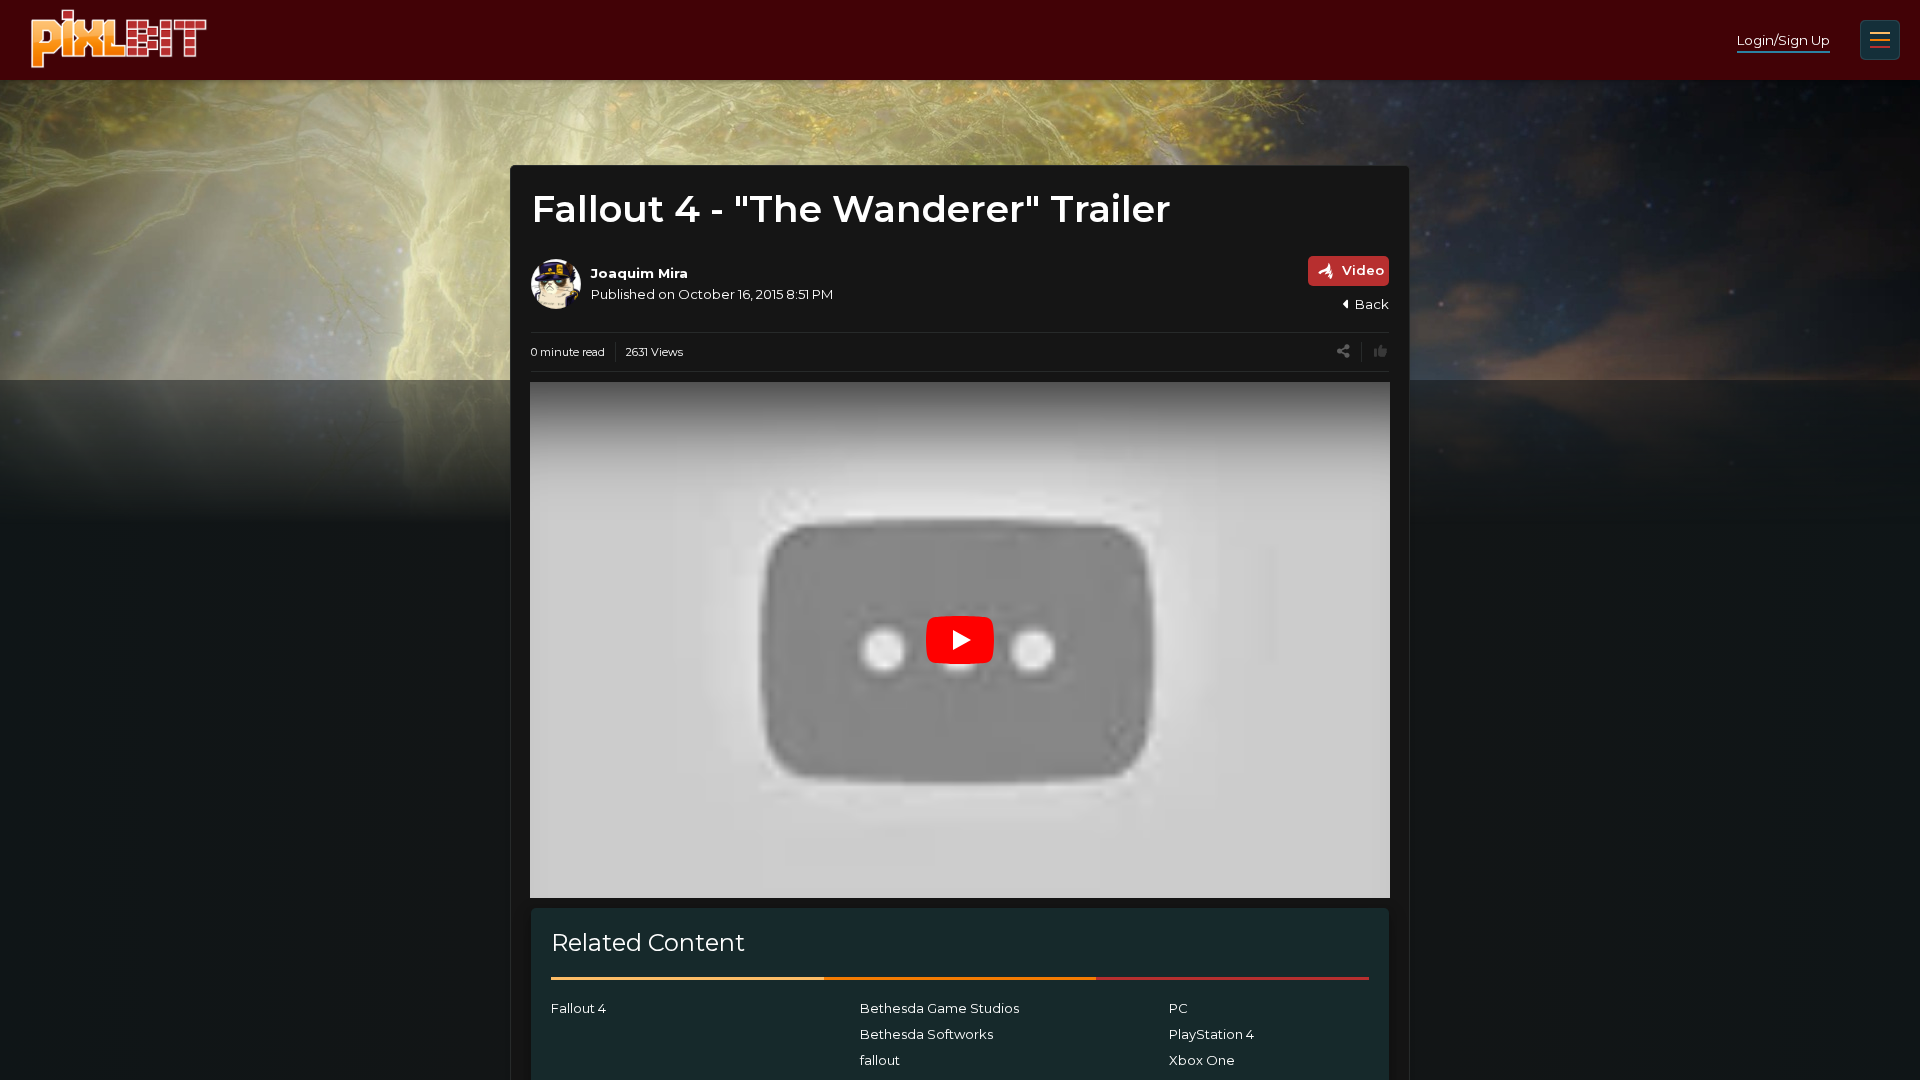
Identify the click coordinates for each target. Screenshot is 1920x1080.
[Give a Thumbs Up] (1380, 351)
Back (1372, 304)
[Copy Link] (1343, 351)
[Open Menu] (1880, 40)
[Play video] (960, 640)
